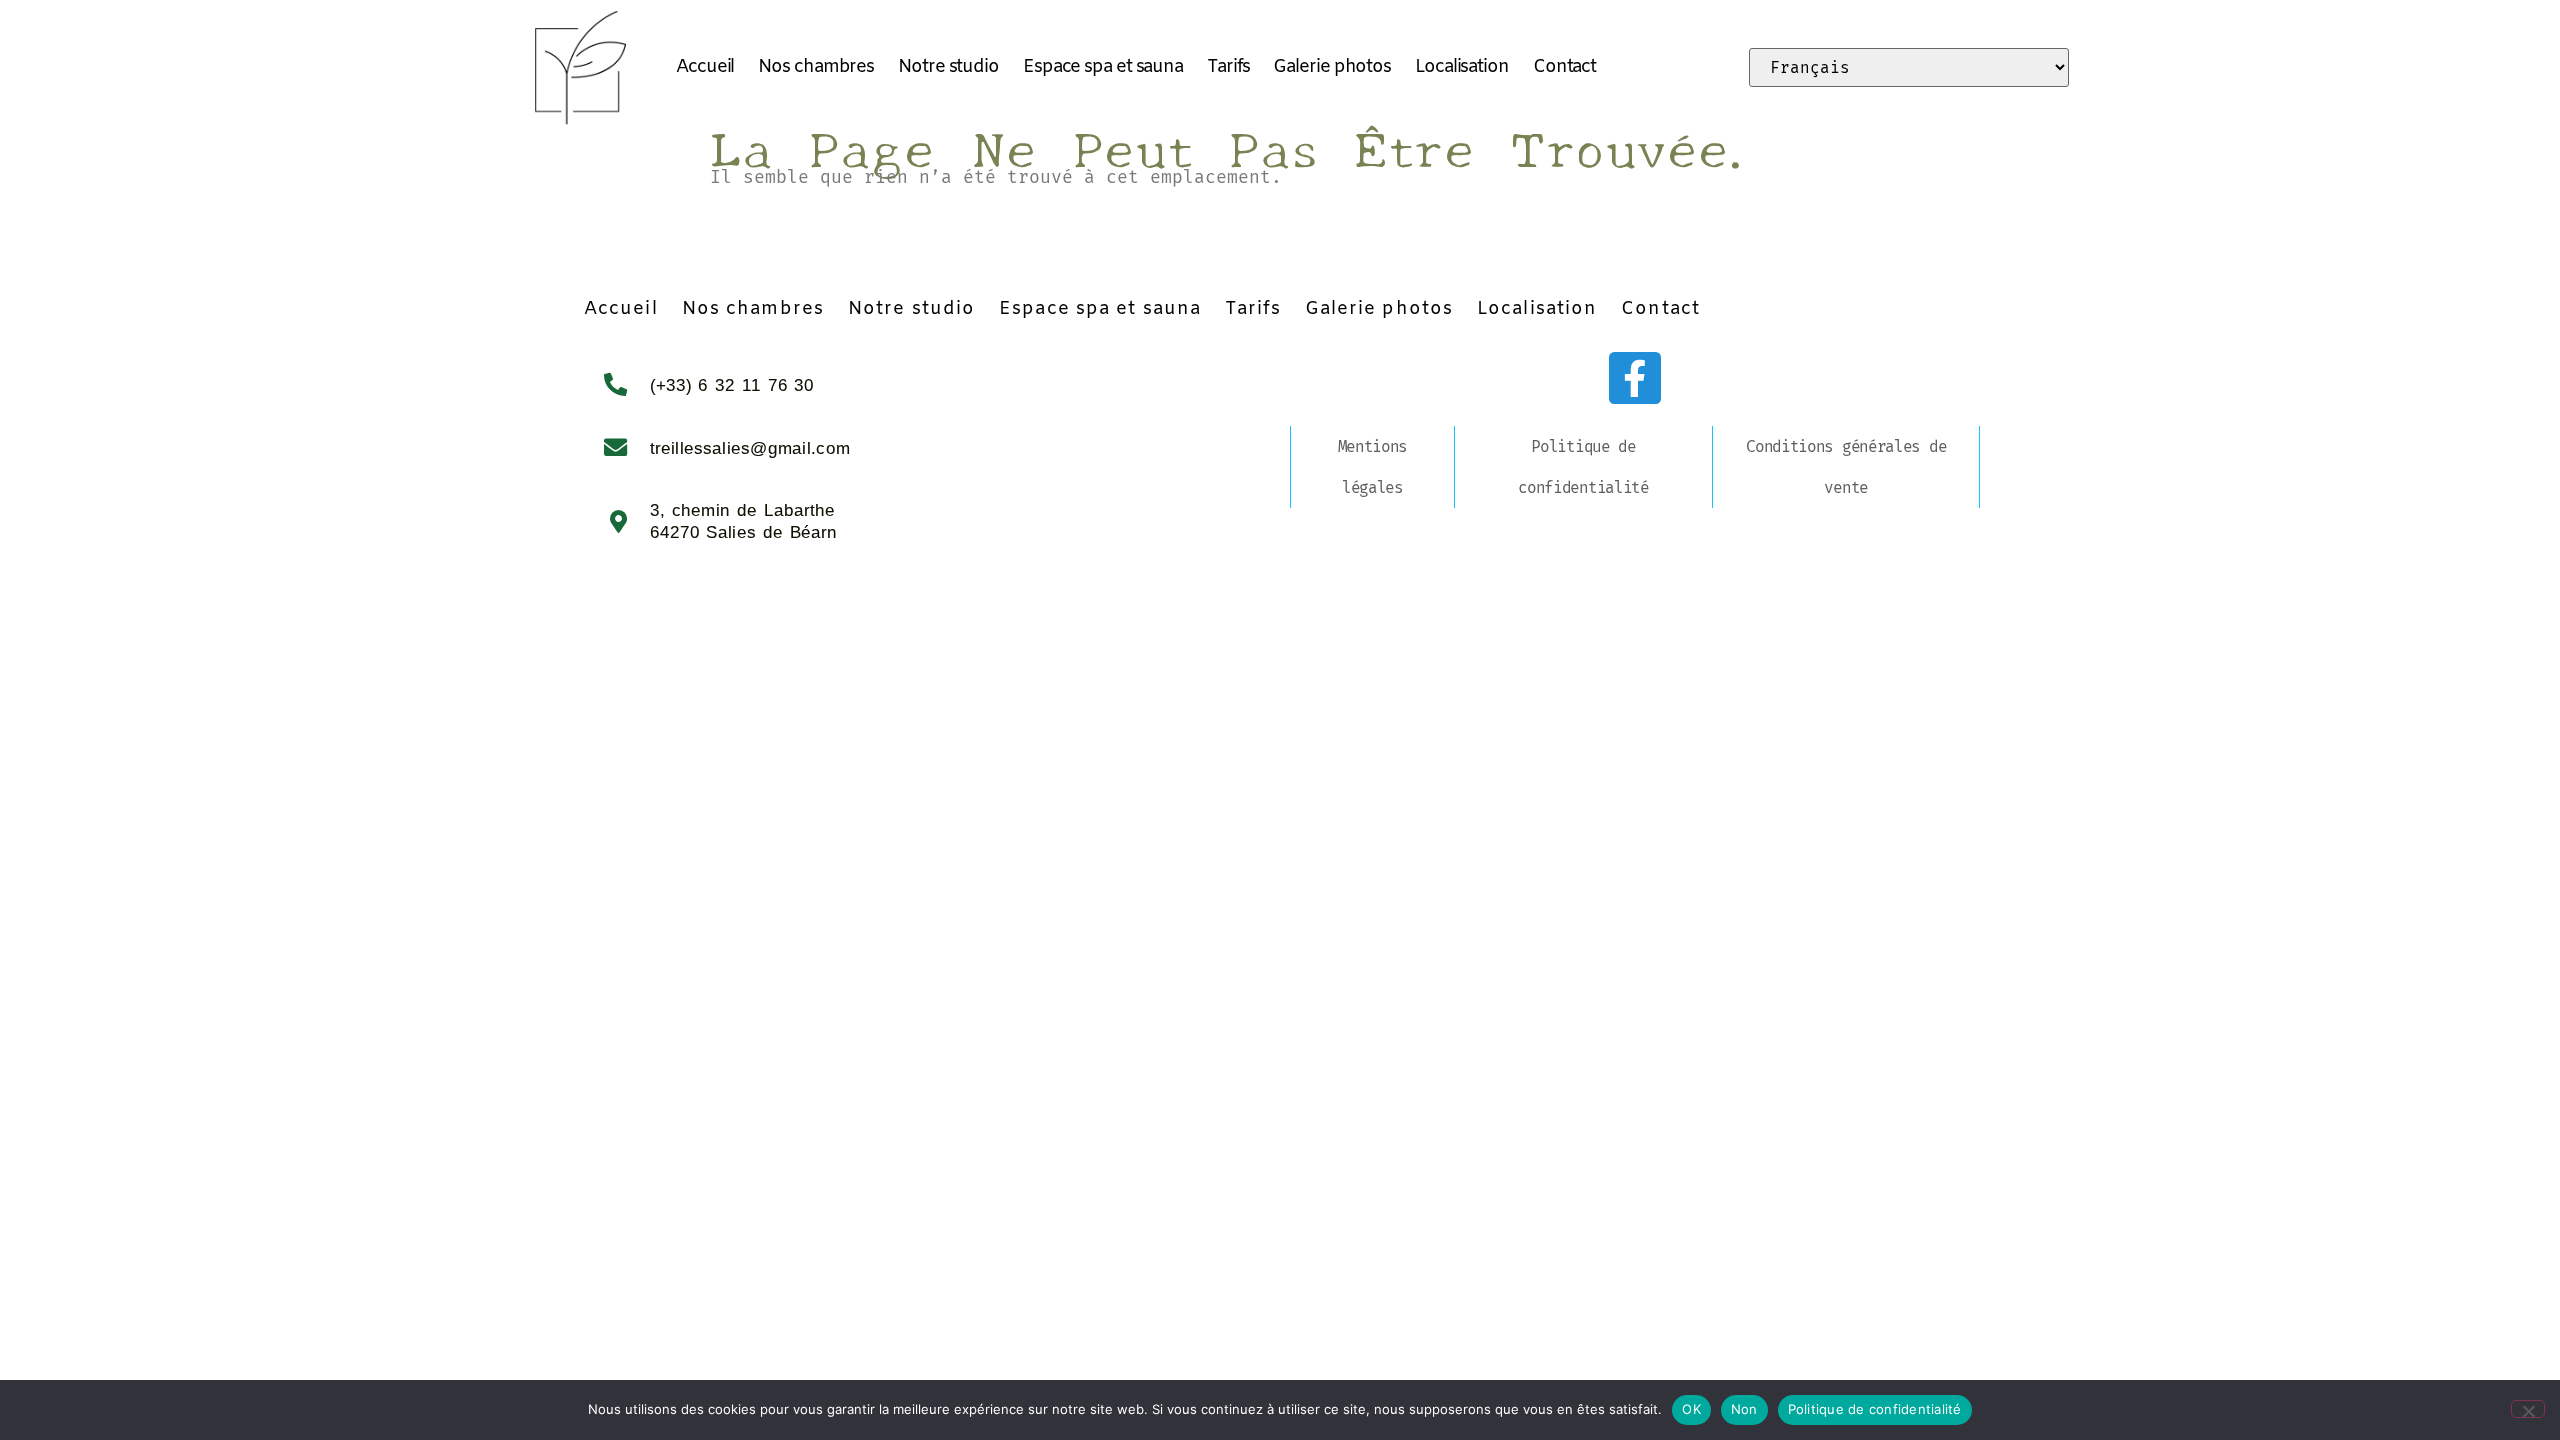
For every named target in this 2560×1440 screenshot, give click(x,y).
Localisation (1462, 67)
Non (1744, 1409)
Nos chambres (816, 67)
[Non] (2528, 1409)
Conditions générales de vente (1846, 467)
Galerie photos (1332, 67)
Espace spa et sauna (1103, 67)
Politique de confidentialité (1583, 467)
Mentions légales (1373, 467)
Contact (1564, 67)
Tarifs (1228, 67)
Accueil (705, 67)
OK (1691, 1409)
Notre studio (948, 67)
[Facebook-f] (1635, 378)
